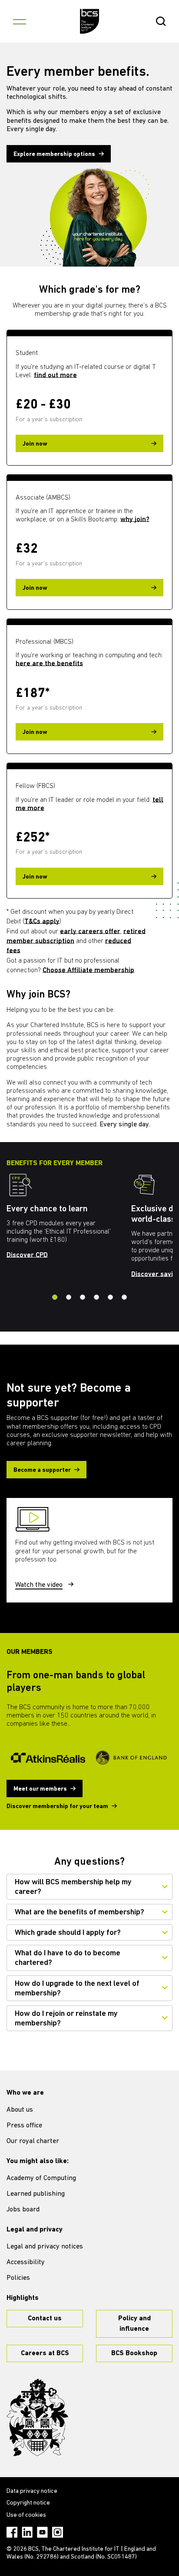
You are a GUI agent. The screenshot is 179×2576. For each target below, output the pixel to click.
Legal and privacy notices (45, 2247)
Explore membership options (54, 154)
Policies (18, 2278)
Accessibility (26, 2262)
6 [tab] (124, 1297)
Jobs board (23, 2210)
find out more (55, 375)
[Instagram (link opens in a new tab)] (58, 2532)
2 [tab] (69, 1297)
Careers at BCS (45, 2353)
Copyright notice (28, 2503)
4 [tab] (96, 1297)
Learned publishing (36, 2194)
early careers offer (90, 932)
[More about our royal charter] (37, 2417)
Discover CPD (27, 1255)
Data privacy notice (32, 2491)
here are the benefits (49, 664)
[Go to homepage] (90, 21)
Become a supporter (42, 1470)
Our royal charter (33, 2141)
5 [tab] (110, 1297)
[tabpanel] (69, 1219)
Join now (35, 444)
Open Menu (20, 21)
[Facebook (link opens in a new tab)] (12, 2532)
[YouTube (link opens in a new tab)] (42, 2532)
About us (20, 2110)
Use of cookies (26, 2515)
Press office (24, 2126)
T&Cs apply (42, 922)
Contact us (45, 2319)
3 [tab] (83, 1297)
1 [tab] (55, 1297)
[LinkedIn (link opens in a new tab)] (27, 2532)
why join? (135, 520)
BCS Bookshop (134, 2353)
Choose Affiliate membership (88, 970)
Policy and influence (134, 2324)
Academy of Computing (41, 2178)
